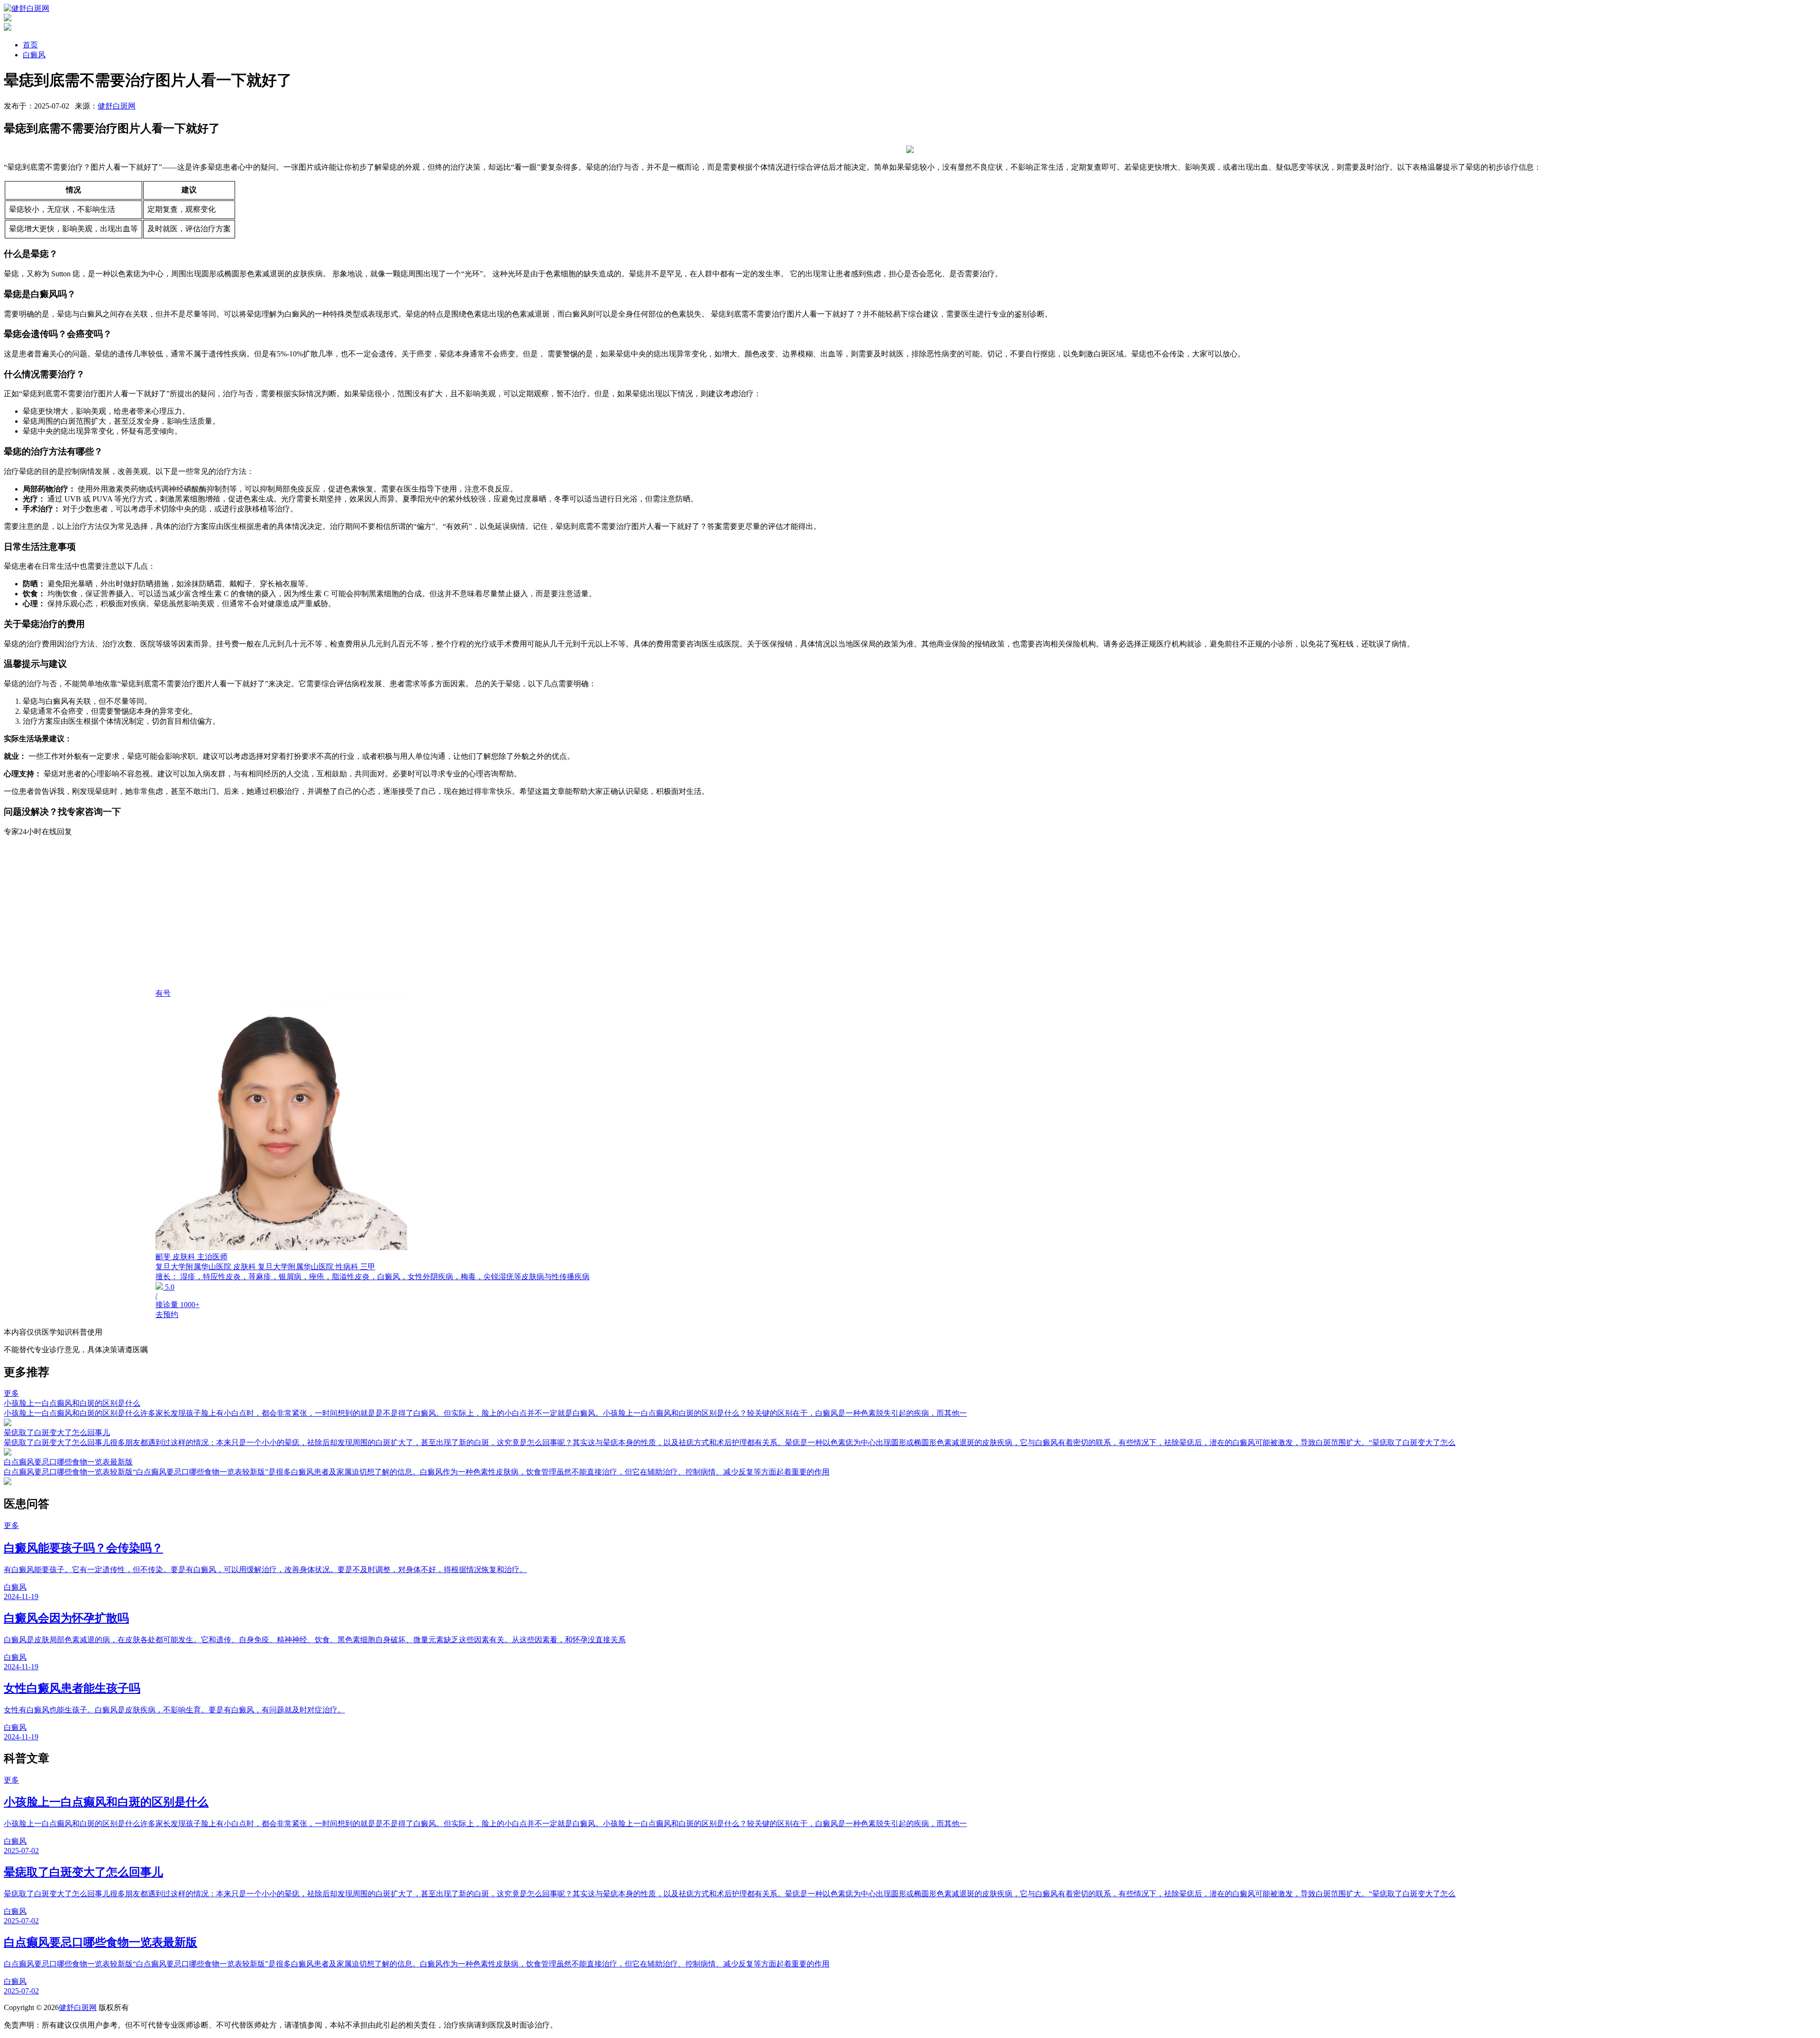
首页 (30, 45)
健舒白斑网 (117, 106)
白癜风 (34, 55)
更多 (11, 1393)
